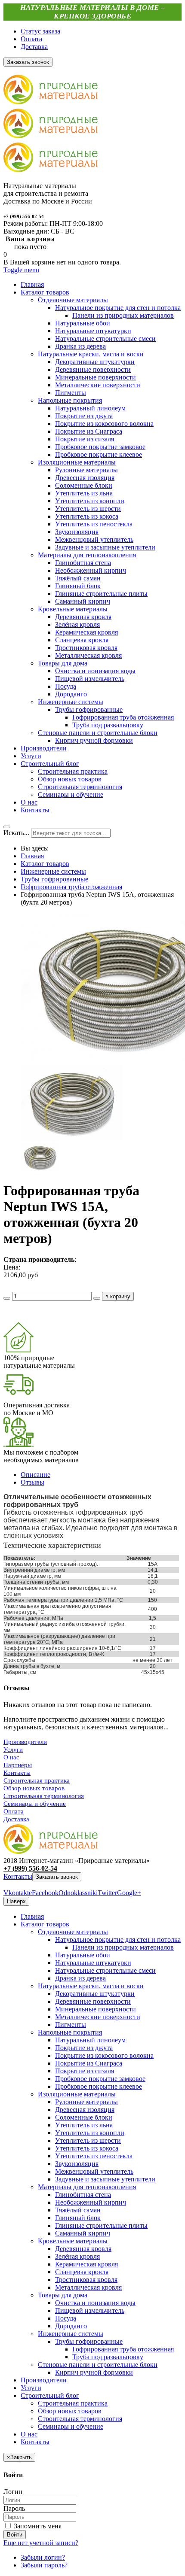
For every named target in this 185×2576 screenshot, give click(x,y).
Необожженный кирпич (91, 2202)
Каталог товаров (45, 864)
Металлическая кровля (88, 2287)
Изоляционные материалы (77, 2094)
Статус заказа (40, 31)
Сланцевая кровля (82, 2272)
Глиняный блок (78, 2218)
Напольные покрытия (70, 2032)
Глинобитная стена (83, 2195)
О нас (11, 1757)
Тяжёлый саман (78, 2210)
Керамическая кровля (86, 2264)
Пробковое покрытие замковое (100, 2079)
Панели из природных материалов (123, 1947)
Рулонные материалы (86, 2102)
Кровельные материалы (73, 2241)
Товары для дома (63, 2295)
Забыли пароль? (44, 2565)
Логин (13, 2492)
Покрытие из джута (84, 2048)
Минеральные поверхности (96, 2009)
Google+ (129, 1893)
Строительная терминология (44, 1796)
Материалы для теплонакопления (87, 2187)
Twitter (107, 1893)
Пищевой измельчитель (90, 2310)
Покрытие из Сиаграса (89, 2063)
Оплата (31, 39)
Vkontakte (18, 1893)
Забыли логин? (43, 2557)
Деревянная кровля (83, 2249)
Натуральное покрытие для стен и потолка (118, 1940)
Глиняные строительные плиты (101, 2225)
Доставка (34, 47)
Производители (25, 1742)
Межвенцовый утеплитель (94, 2171)
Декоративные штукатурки (95, 1994)
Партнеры (18, 1765)
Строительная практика (37, 1780)
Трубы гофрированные (54, 879)
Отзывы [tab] (32, 1482)
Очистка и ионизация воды (95, 2303)
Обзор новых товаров (34, 1788)
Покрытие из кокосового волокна (104, 2055)
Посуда (66, 2318)
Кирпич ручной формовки (94, 2372)
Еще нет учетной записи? (41, 2543)
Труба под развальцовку (108, 2357)
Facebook (45, 1893)
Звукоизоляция (77, 2164)
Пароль (14, 2508)
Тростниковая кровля (86, 2280)
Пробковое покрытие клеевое (99, 2086)
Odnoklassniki (78, 1893)
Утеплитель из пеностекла (94, 2156)
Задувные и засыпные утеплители (105, 2179)
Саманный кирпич (83, 2233)
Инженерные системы (53, 871)
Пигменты (71, 2025)
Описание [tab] (35, 1475)
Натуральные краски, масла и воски (91, 1986)
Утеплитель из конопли (90, 2133)
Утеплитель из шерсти (88, 2140)
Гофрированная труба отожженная (71, 887)
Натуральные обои (83, 1955)
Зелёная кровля (77, 2256)
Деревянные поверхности (93, 2001)
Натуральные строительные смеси (105, 1970)
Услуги (13, 1750)
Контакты (17, 1773)
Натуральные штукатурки (93, 1963)
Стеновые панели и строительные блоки (98, 2365)
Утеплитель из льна (84, 2125)
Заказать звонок (57, 1877)
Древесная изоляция (85, 2110)
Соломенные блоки (84, 2117)
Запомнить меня (37, 2526)
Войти (15, 2535)
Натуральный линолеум (90, 2040)
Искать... (16, 833)
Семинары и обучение (35, 1804)
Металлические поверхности (98, 2017)
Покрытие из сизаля (85, 2071)
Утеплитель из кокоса (87, 2148)
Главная (32, 856)
